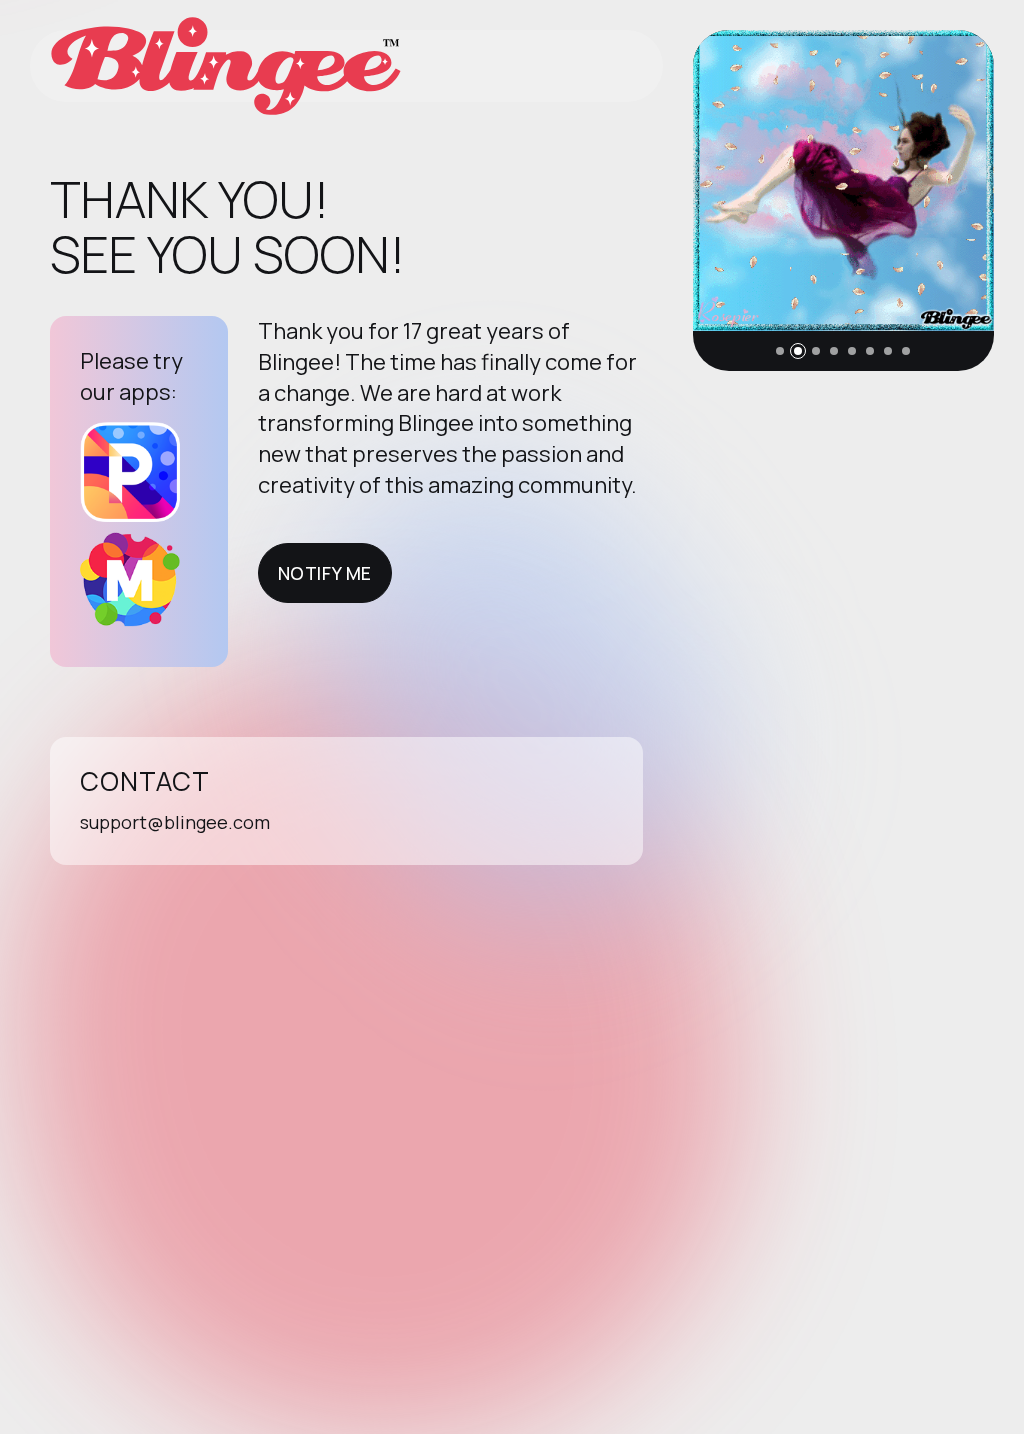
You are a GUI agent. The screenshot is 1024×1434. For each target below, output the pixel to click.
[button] (780, 351)
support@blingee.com (175, 822)
